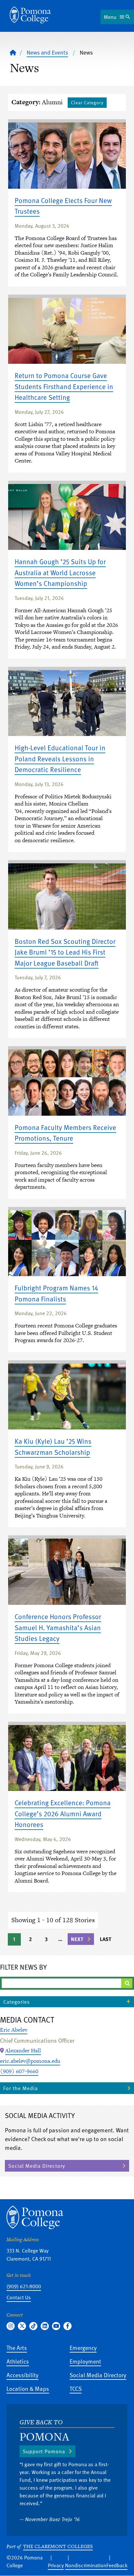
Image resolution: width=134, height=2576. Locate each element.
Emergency (83, 2348)
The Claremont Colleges (58, 2546)
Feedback (117, 2565)
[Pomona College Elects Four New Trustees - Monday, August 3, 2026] (67, 156)
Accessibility (22, 2375)
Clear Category (87, 102)
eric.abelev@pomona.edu (30, 2061)
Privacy (56, 2565)
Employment (85, 2361)
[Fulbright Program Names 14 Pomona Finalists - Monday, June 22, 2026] (67, 1243)
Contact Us (19, 2297)
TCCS (76, 2388)
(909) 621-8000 (24, 2286)
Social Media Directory (37, 2166)
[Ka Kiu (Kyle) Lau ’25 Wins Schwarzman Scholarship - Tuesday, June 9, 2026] (67, 1397)
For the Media (20, 2088)
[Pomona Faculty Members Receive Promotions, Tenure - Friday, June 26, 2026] (67, 1083)
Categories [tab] (17, 2002)
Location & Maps (28, 2388)
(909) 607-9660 (19, 2071)
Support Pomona (44, 2451)
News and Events (47, 52)
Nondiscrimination (86, 2565)
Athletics (18, 2361)
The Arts (17, 2348)
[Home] (30, 15)
